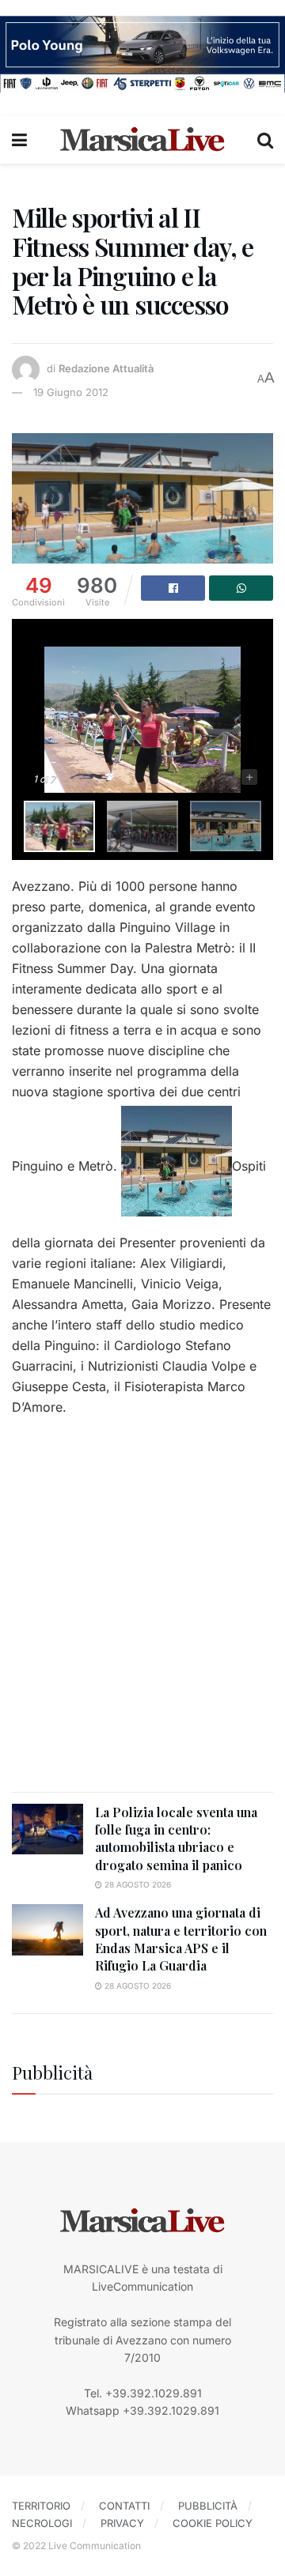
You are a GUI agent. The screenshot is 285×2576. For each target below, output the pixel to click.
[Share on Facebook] (173, 588)
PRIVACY (122, 2523)
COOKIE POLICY (213, 2523)
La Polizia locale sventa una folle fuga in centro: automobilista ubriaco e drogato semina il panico (176, 1839)
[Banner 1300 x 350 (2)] (142, 53)
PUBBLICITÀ (208, 2506)
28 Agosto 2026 (137, 1884)
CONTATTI (124, 2506)
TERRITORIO (41, 2506)
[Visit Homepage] (142, 140)
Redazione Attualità (106, 368)
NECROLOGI (42, 2523)
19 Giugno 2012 (71, 392)
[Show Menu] (19, 140)
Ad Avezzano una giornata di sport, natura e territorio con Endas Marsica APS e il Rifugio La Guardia (181, 1939)
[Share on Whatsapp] (241, 588)
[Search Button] (265, 140)
